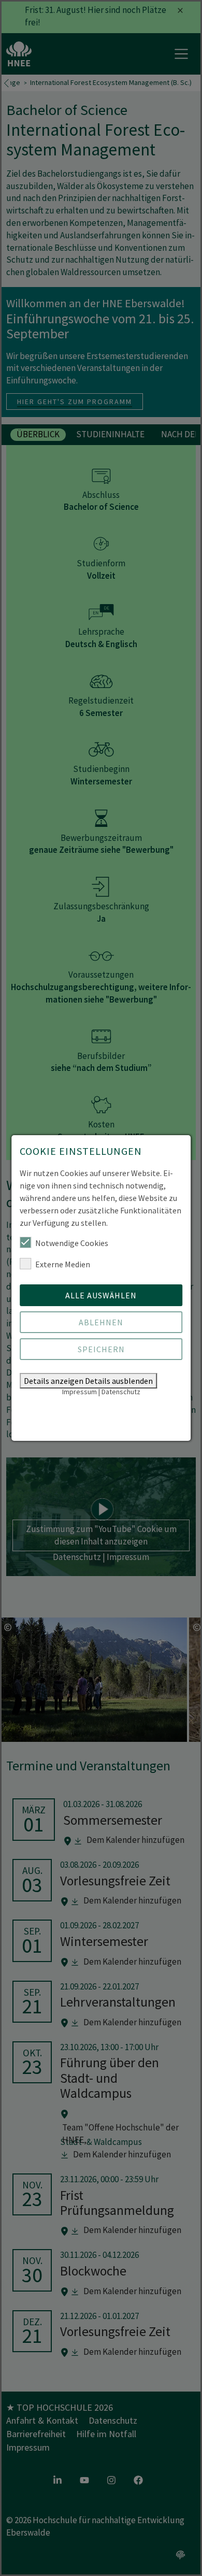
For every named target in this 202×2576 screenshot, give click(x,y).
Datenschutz (121, 1392)
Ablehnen (101, 1322)
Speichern (101, 1349)
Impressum (80, 1392)
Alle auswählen (101, 1295)
